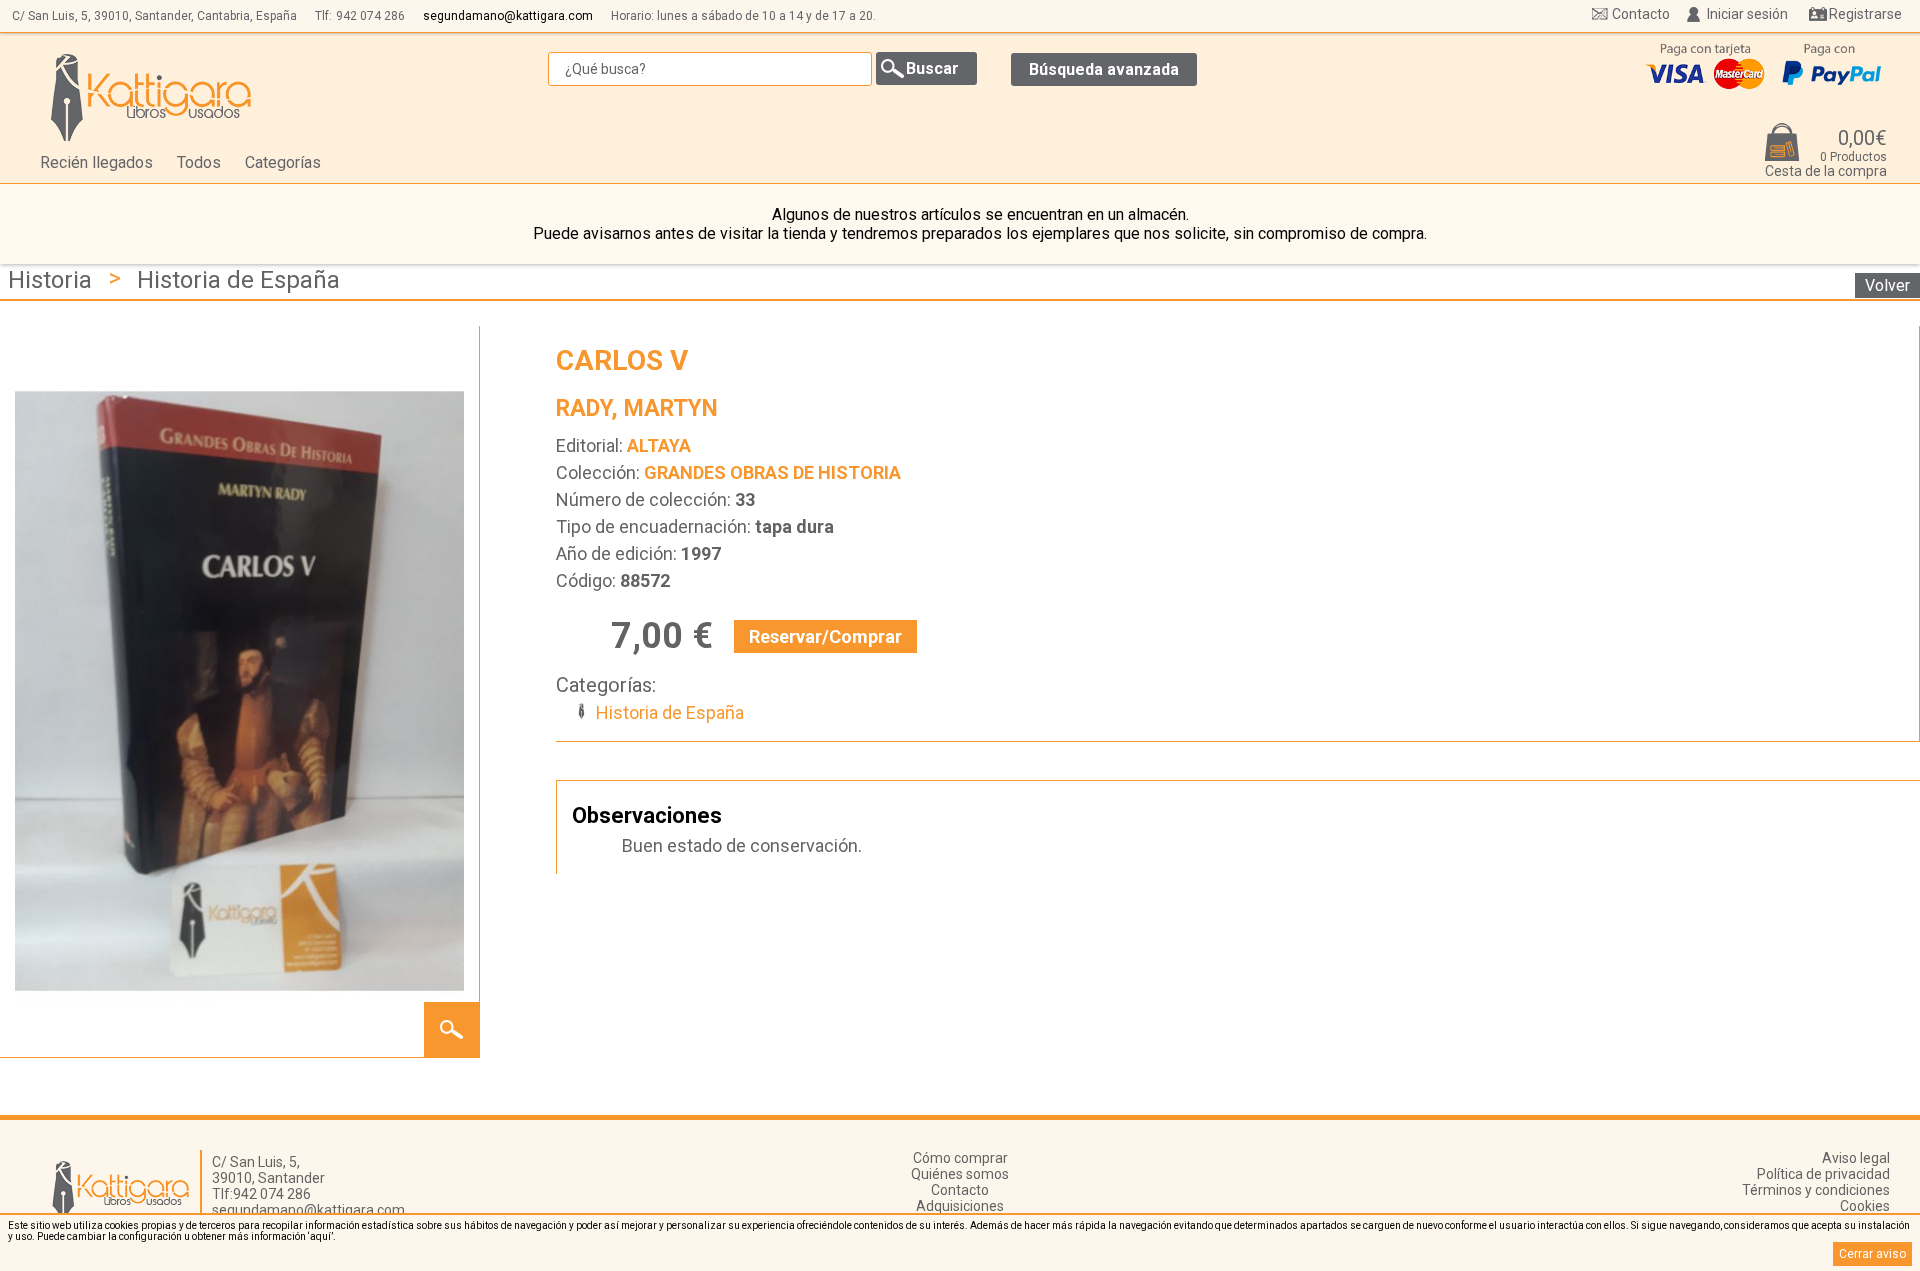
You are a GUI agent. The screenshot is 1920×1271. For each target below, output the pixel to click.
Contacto (1641, 14)
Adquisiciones (960, 1206)
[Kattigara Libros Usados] (151, 97)
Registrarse (1865, 14)
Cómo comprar (960, 1158)
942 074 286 (370, 16)
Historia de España (238, 280)
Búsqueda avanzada (1104, 69)
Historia (50, 280)
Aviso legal (1856, 1158)
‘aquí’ (320, 1236)
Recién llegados (96, 162)
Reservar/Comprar (825, 636)
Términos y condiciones (1816, 1190)
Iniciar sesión (1747, 14)
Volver (1887, 285)
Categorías (283, 162)
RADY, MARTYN (637, 408)
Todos (199, 162)
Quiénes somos (960, 1174)
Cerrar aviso (1872, 1254)
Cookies (1865, 1206)
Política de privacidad (1823, 1174)
